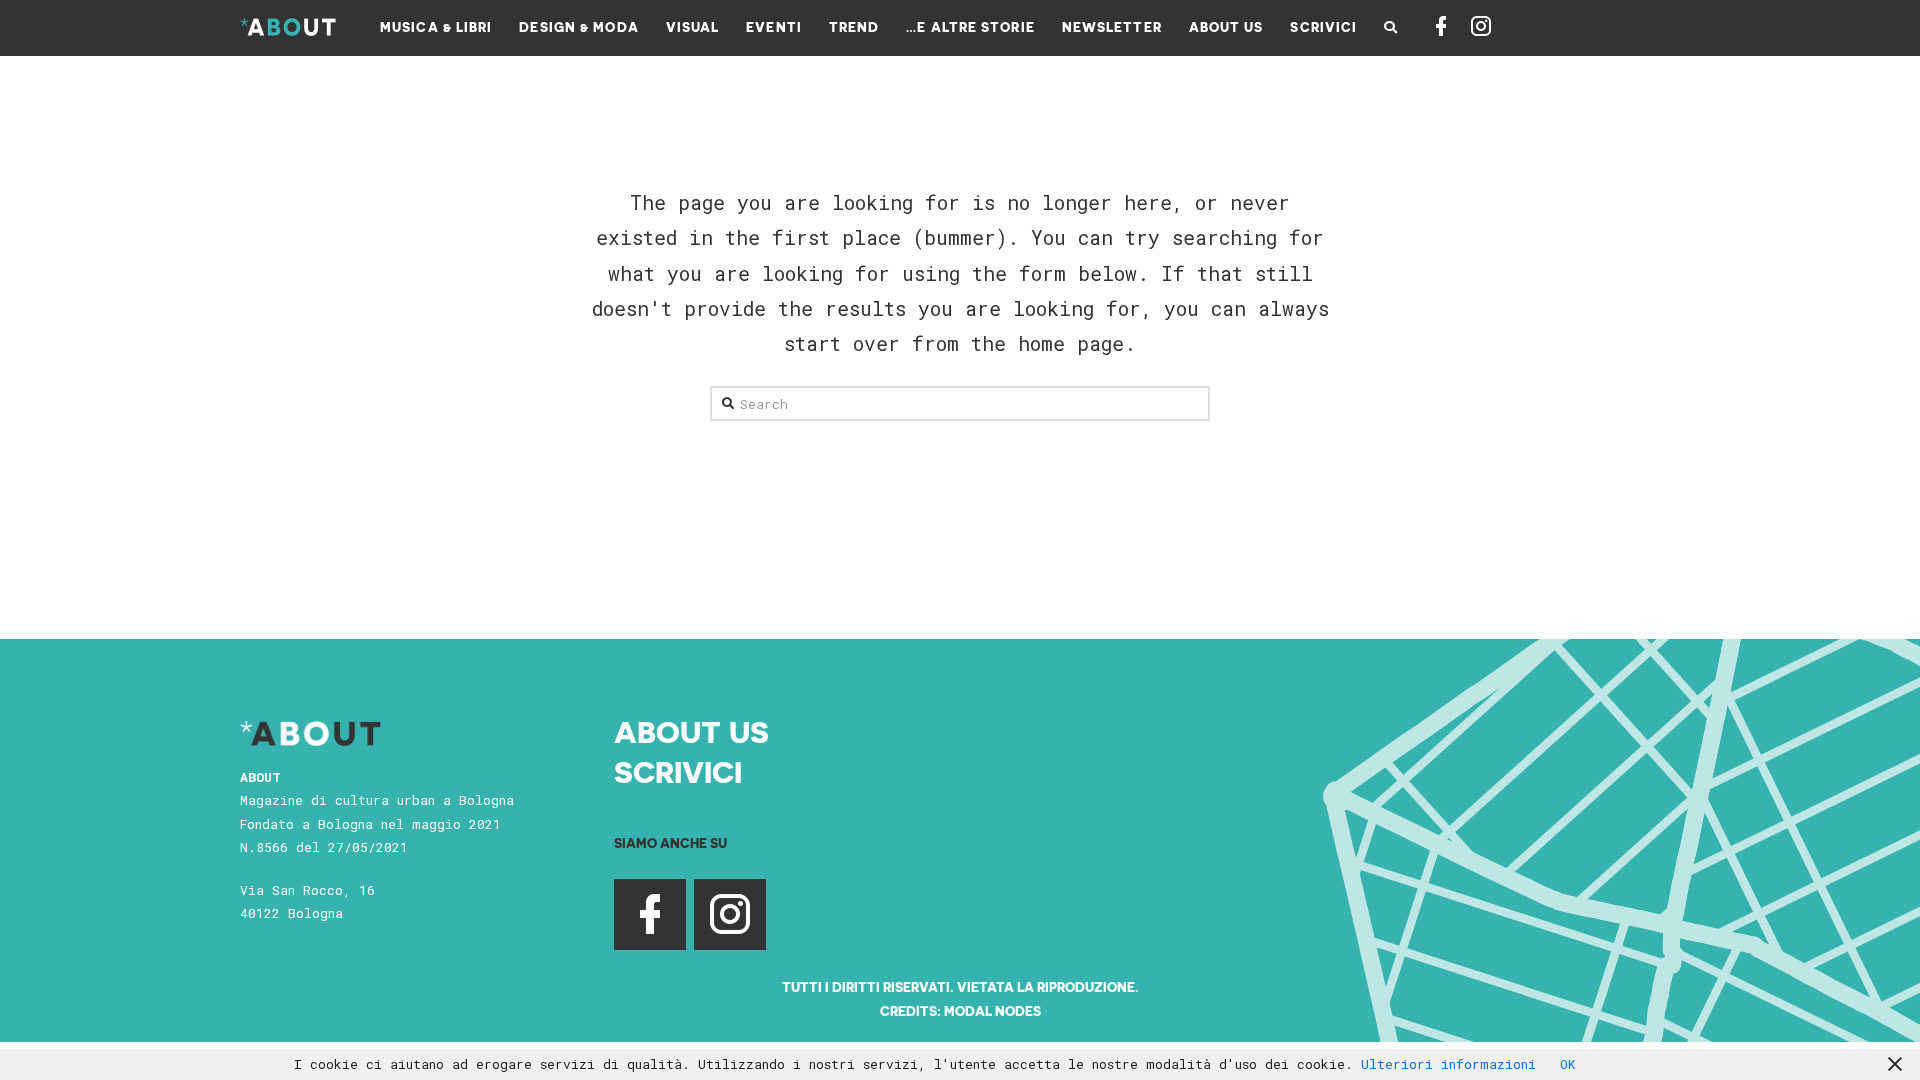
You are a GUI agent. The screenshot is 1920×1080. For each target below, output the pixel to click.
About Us (691, 731)
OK (1568, 1064)
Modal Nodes (992, 1010)
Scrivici (678, 771)
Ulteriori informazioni (1448, 1064)
